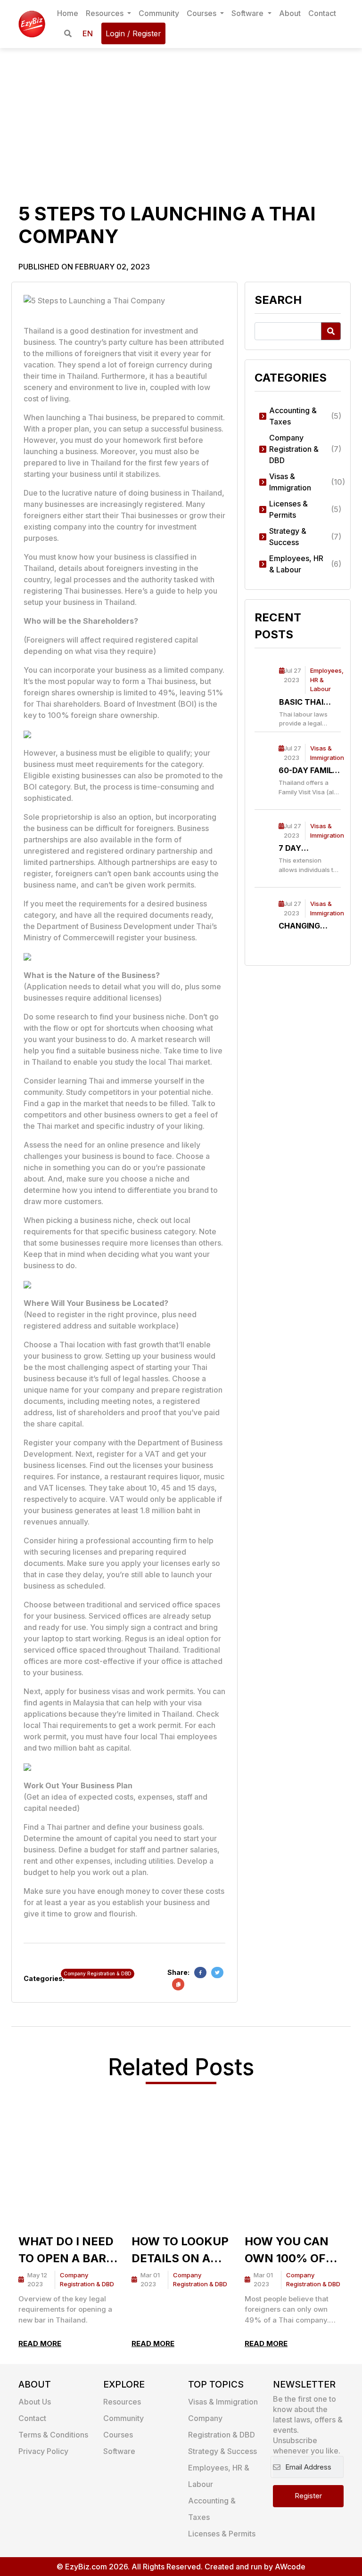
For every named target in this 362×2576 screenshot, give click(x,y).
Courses (202, 13)
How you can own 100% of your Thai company (287, 2251)
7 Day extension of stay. (307, 848)
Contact (322, 13)
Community (159, 13)
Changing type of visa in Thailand (305, 926)
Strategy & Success (222, 2451)
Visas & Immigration (223, 2402)
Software (248, 13)
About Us (35, 2402)
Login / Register (133, 33)
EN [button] (88, 33)
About (290, 13)
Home (68, 13)
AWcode (290, 2567)
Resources (106, 13)
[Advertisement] (181, 119)
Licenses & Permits (222, 2534)
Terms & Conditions (53, 2435)
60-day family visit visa (308, 771)
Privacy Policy (43, 2451)
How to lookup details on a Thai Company (180, 2251)
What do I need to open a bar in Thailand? (66, 2251)
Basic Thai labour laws (307, 702)
